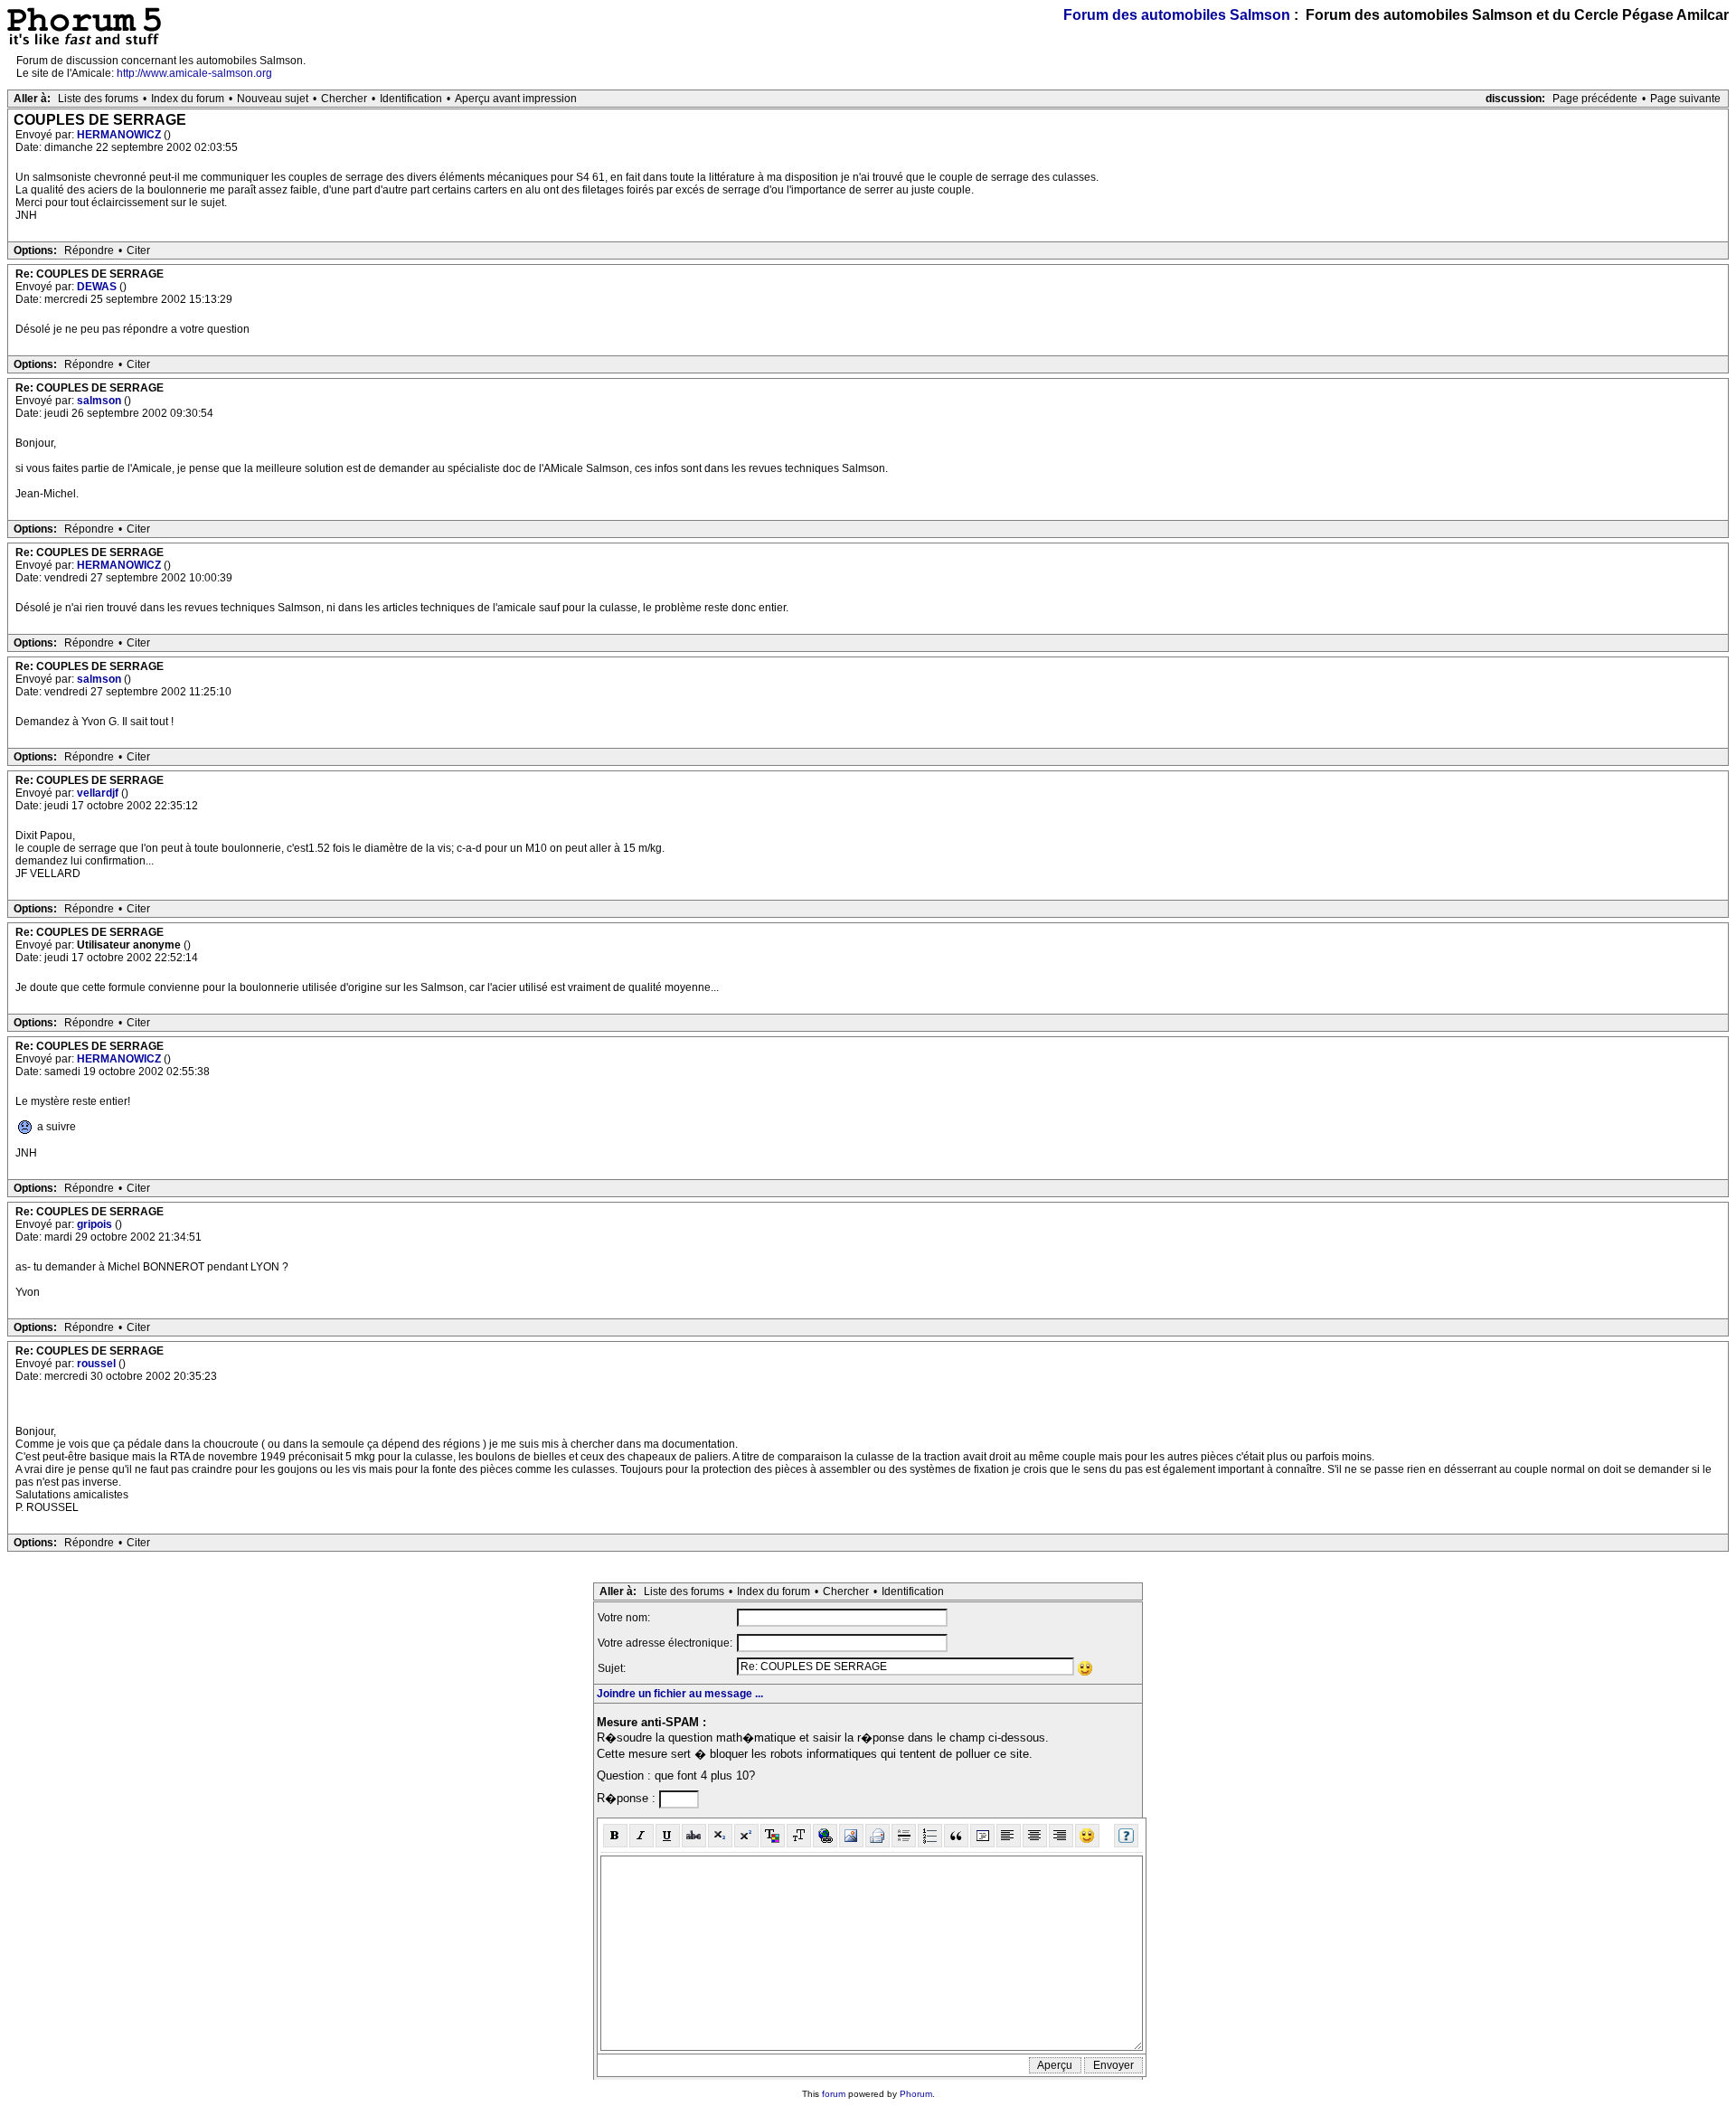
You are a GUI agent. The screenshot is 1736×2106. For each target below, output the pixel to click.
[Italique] (642, 1836)
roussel (98, 1364)
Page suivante (1685, 99)
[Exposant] (746, 1836)
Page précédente (1595, 99)
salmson (100, 401)
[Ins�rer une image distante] (851, 1836)
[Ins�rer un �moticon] (1087, 1836)
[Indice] (720, 1836)
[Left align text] (1009, 1836)
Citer (138, 250)
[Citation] (956, 1836)
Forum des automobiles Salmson (1177, 15)
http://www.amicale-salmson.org (194, 73)
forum (834, 2094)
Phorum (916, 2094)
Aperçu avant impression (516, 99)
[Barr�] (694, 1836)
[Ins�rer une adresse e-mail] (877, 1836)
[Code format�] (982, 1836)
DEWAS (98, 287)
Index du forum (188, 99)
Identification (411, 99)
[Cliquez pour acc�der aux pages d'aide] (1126, 1836)
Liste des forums (98, 99)
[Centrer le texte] (1035, 1836)
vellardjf (99, 793)
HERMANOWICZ (120, 135)
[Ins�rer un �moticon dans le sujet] (1085, 1668)
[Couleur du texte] (773, 1836)
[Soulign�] (668, 1836)
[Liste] (930, 1836)
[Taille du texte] (799, 1836)
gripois (96, 1224)
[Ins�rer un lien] (825, 1836)
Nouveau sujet (273, 99)
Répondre (89, 250)
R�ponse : (628, 1798)
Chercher (344, 99)
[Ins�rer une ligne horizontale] (904, 1836)
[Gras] (615, 1836)
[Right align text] (1061, 1836)
